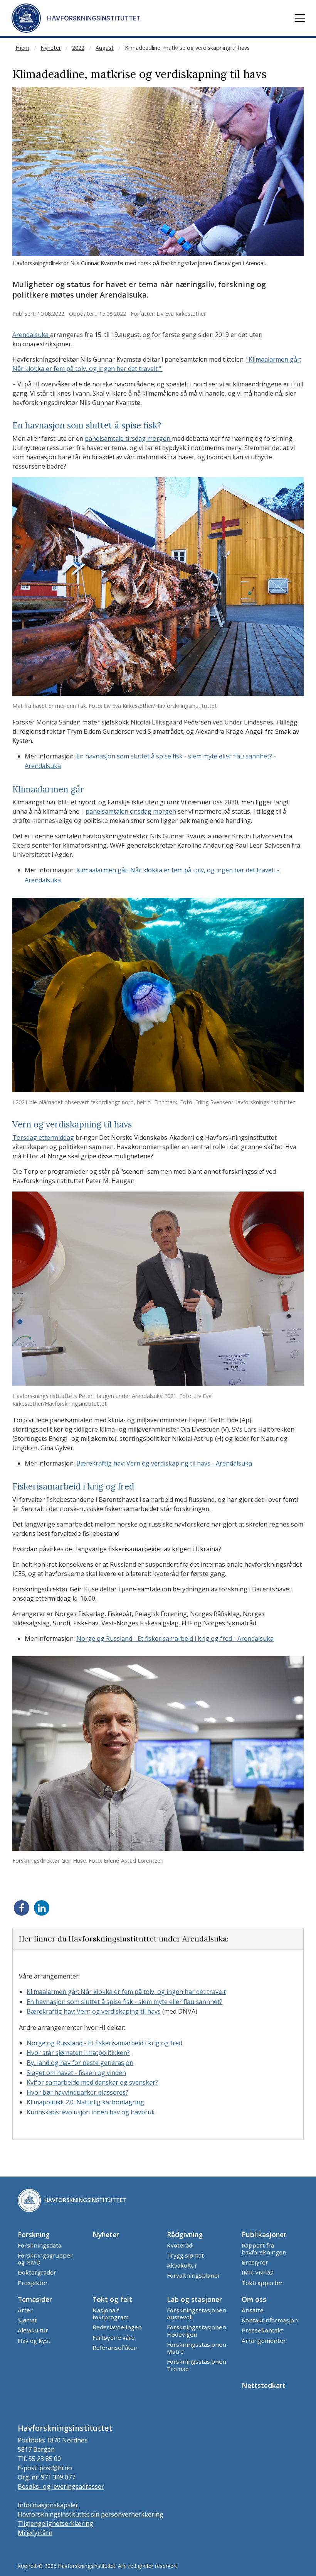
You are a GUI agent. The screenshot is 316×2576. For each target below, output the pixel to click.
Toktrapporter (262, 2283)
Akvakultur (182, 2265)
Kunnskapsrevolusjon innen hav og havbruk (91, 2112)
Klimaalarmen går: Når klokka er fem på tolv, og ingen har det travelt (126, 1992)
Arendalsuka (31, 335)
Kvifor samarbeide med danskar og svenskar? (92, 2082)
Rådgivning (185, 2234)
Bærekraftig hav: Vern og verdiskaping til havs (94, 2011)
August (105, 48)
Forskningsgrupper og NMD (45, 2259)
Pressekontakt (262, 2330)
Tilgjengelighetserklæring (55, 2524)
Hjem (22, 48)
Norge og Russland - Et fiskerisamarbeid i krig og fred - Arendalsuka (175, 1638)
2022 (78, 48)
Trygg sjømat (185, 2255)
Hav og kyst (34, 2341)
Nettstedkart (264, 2385)
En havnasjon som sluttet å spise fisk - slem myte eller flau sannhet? (124, 2002)
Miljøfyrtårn (35, 2533)
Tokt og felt (112, 2299)
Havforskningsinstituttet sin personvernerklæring (91, 2514)
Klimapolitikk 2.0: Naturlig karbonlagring (85, 2102)
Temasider (35, 2299)
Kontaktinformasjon (270, 2320)
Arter (25, 2310)
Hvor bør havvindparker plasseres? (77, 2092)
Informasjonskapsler (48, 2505)
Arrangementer (264, 2341)
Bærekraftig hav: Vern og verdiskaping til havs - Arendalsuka (164, 1463)
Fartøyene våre (114, 2337)
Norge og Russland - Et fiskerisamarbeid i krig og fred (104, 2043)
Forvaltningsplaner (194, 2275)
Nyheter (51, 48)
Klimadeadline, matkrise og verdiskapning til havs (187, 48)
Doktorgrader (37, 2272)
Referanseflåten (115, 2348)
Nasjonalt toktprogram (111, 2314)
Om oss (254, 2299)
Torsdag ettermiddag (43, 1137)
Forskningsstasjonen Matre (197, 2348)
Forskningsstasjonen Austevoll (197, 2314)
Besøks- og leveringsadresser (61, 2486)
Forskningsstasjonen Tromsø (197, 2365)
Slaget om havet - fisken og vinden (76, 2073)
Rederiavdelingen (117, 2327)
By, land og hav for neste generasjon (80, 2063)
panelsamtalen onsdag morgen (131, 811)
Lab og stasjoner (194, 2299)
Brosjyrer (255, 2262)
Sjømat (27, 2320)
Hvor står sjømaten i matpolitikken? (78, 2053)
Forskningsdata (39, 2245)
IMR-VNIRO (258, 2272)
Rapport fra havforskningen (264, 2249)
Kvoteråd (180, 2245)
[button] (300, 18)
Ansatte (253, 2310)
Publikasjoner (264, 2234)
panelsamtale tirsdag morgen (128, 438)
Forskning (34, 2234)
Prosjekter (33, 2283)
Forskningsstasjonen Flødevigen (197, 2331)
